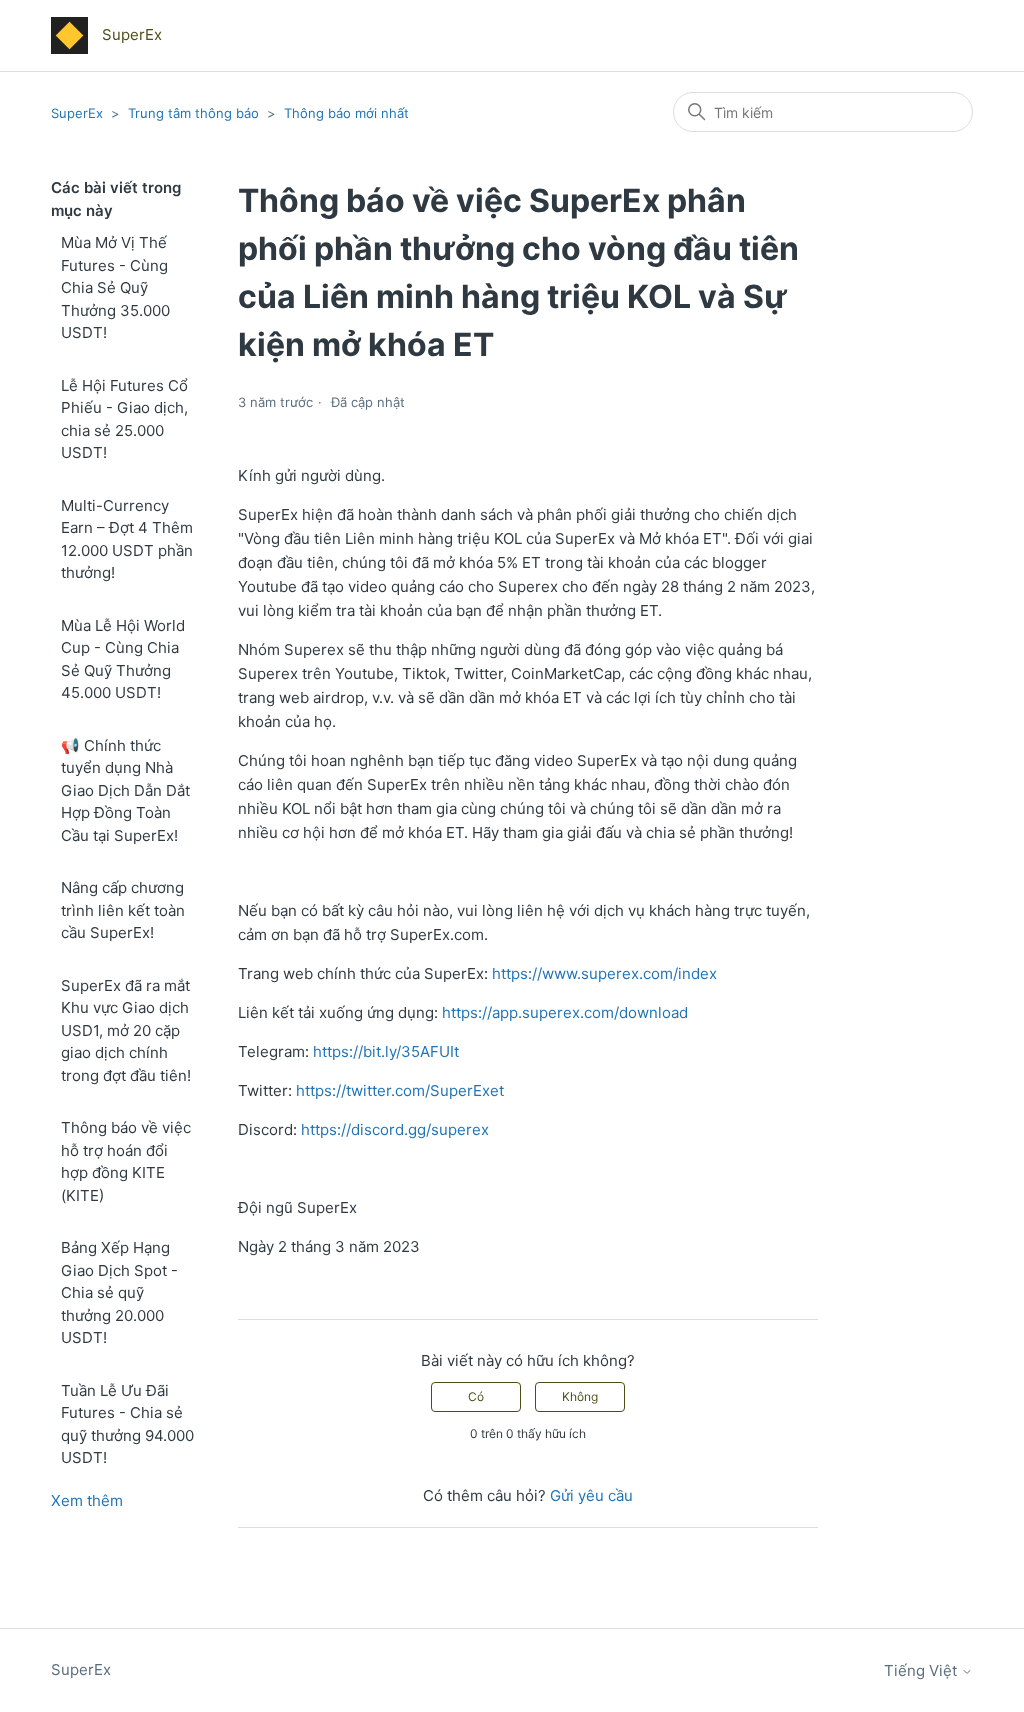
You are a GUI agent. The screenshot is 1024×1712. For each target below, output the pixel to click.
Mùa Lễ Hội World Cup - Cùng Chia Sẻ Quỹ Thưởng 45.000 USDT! (123, 659)
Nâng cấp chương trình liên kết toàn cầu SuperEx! (123, 910)
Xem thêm (87, 1500)
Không (580, 1396)
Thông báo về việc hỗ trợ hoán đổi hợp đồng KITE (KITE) (126, 1161)
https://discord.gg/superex (395, 1129)
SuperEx (77, 113)
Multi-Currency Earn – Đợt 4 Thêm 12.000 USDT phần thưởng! (127, 539)
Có (476, 1396)
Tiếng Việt (922, 1670)
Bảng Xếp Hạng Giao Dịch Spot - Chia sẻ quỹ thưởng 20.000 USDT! (119, 1292)
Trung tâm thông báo (193, 113)
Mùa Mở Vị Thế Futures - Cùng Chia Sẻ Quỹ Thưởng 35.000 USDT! (115, 287)
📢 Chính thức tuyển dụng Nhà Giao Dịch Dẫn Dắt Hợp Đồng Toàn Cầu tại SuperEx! (125, 790)
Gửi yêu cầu (591, 1495)
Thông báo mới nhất (346, 113)
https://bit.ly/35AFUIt (386, 1051)
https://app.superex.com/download (565, 1012)
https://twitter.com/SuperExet (400, 1090)
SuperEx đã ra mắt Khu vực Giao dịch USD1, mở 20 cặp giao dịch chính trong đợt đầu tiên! (126, 1030)
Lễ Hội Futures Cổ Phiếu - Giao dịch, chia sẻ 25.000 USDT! (124, 419)
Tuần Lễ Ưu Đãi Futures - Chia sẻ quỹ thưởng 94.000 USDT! (127, 1424)
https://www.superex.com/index (604, 973)
